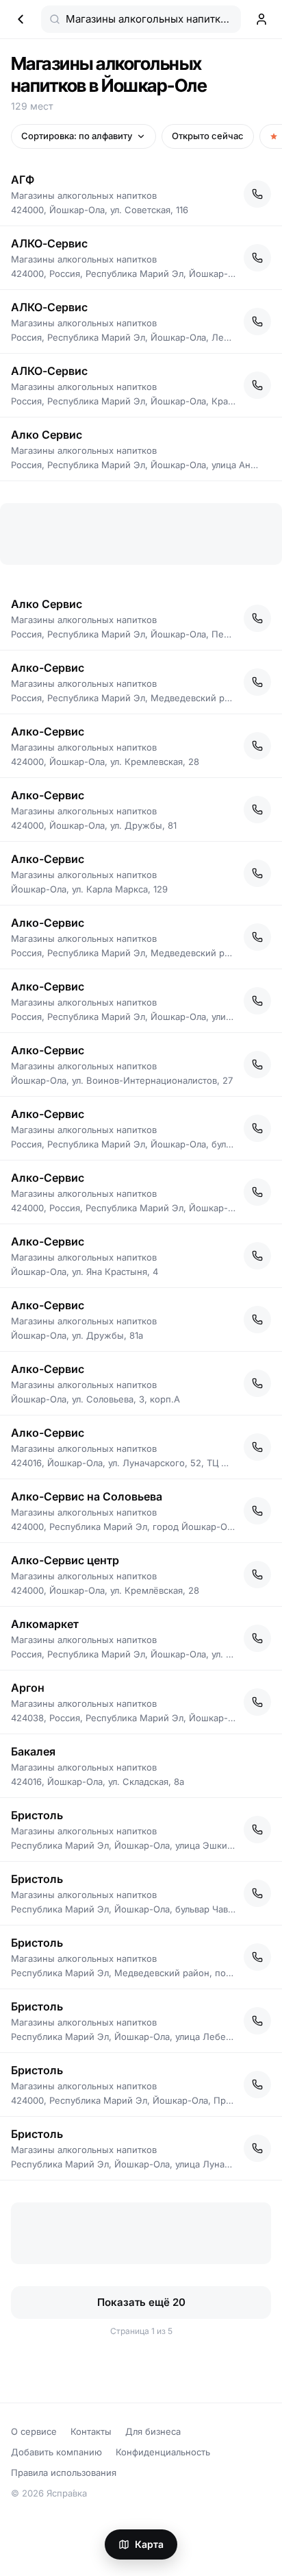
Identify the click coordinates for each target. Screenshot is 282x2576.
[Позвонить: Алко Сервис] (257, 618)
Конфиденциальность (163, 2452)
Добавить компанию (56, 2452)
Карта (149, 2544)
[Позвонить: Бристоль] (257, 1830)
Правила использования (64, 2472)
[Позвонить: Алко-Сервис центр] (257, 1575)
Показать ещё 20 (141, 2302)
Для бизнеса (153, 2431)
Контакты (91, 2431)
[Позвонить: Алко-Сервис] (257, 682)
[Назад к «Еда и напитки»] (21, 19)
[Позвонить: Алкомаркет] (257, 1638)
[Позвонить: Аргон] (257, 1702)
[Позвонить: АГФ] (257, 194)
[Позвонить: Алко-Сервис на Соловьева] (257, 1511)
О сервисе (34, 2431)
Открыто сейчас (208, 136)
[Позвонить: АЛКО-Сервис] (257, 258)
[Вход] (261, 19)
